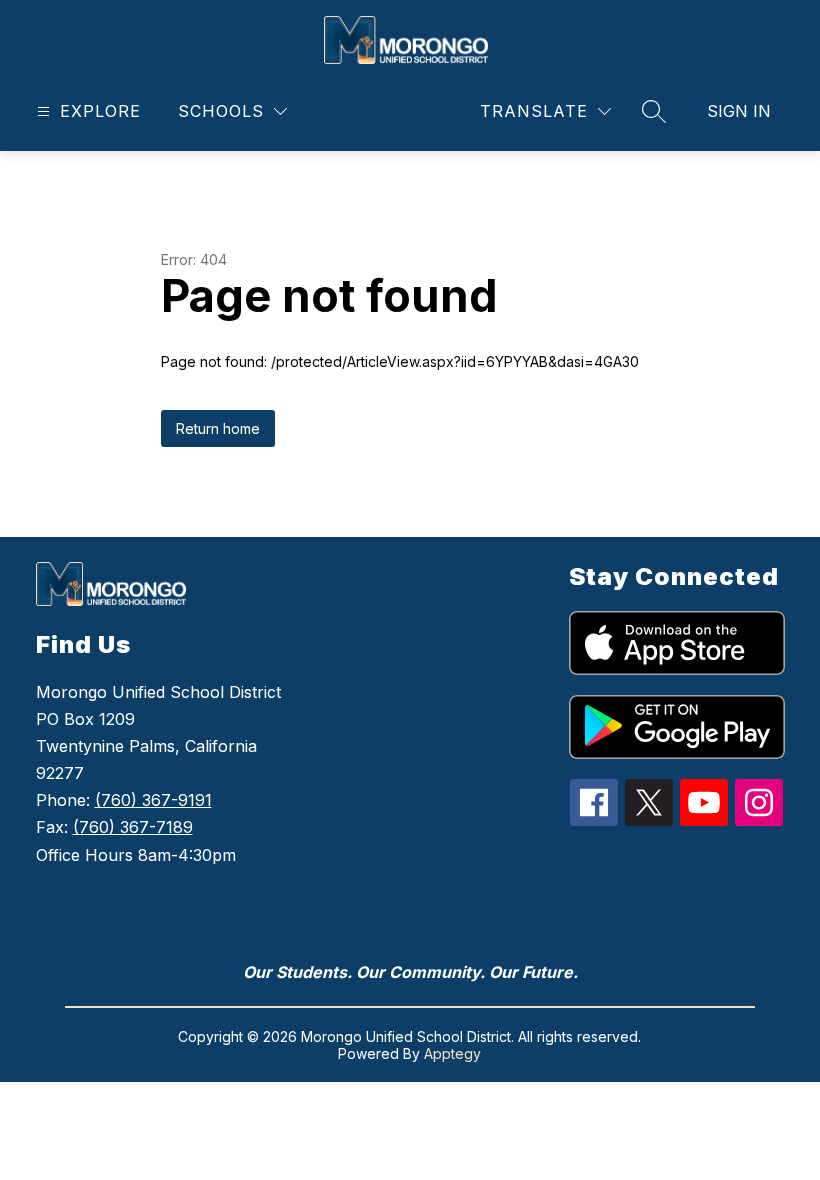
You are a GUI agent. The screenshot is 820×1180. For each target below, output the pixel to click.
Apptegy (452, 1053)
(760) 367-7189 (133, 827)
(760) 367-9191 (153, 800)
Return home (218, 428)
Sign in (739, 111)
